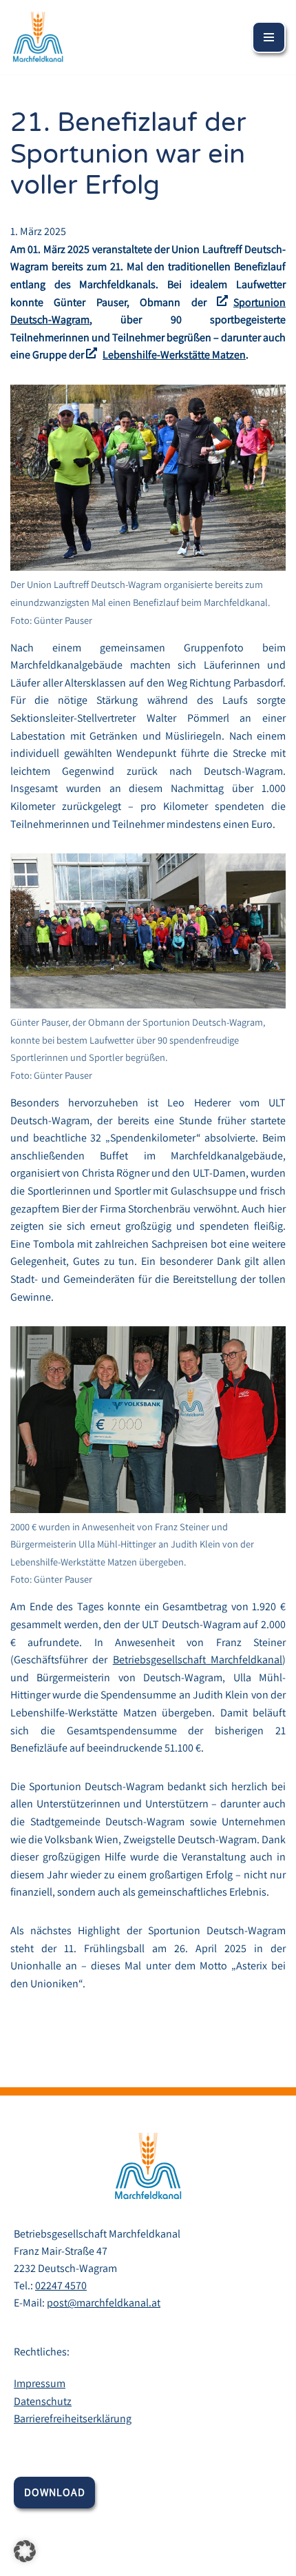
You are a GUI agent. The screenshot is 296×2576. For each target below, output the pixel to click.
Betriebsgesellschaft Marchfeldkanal (198, 1660)
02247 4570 (61, 2285)
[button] (25, 2551)
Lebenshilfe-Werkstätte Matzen (174, 355)
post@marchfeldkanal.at (104, 2303)
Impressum (40, 2383)
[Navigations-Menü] (269, 37)
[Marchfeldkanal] (38, 37)
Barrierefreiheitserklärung (73, 2418)
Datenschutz (43, 2401)
